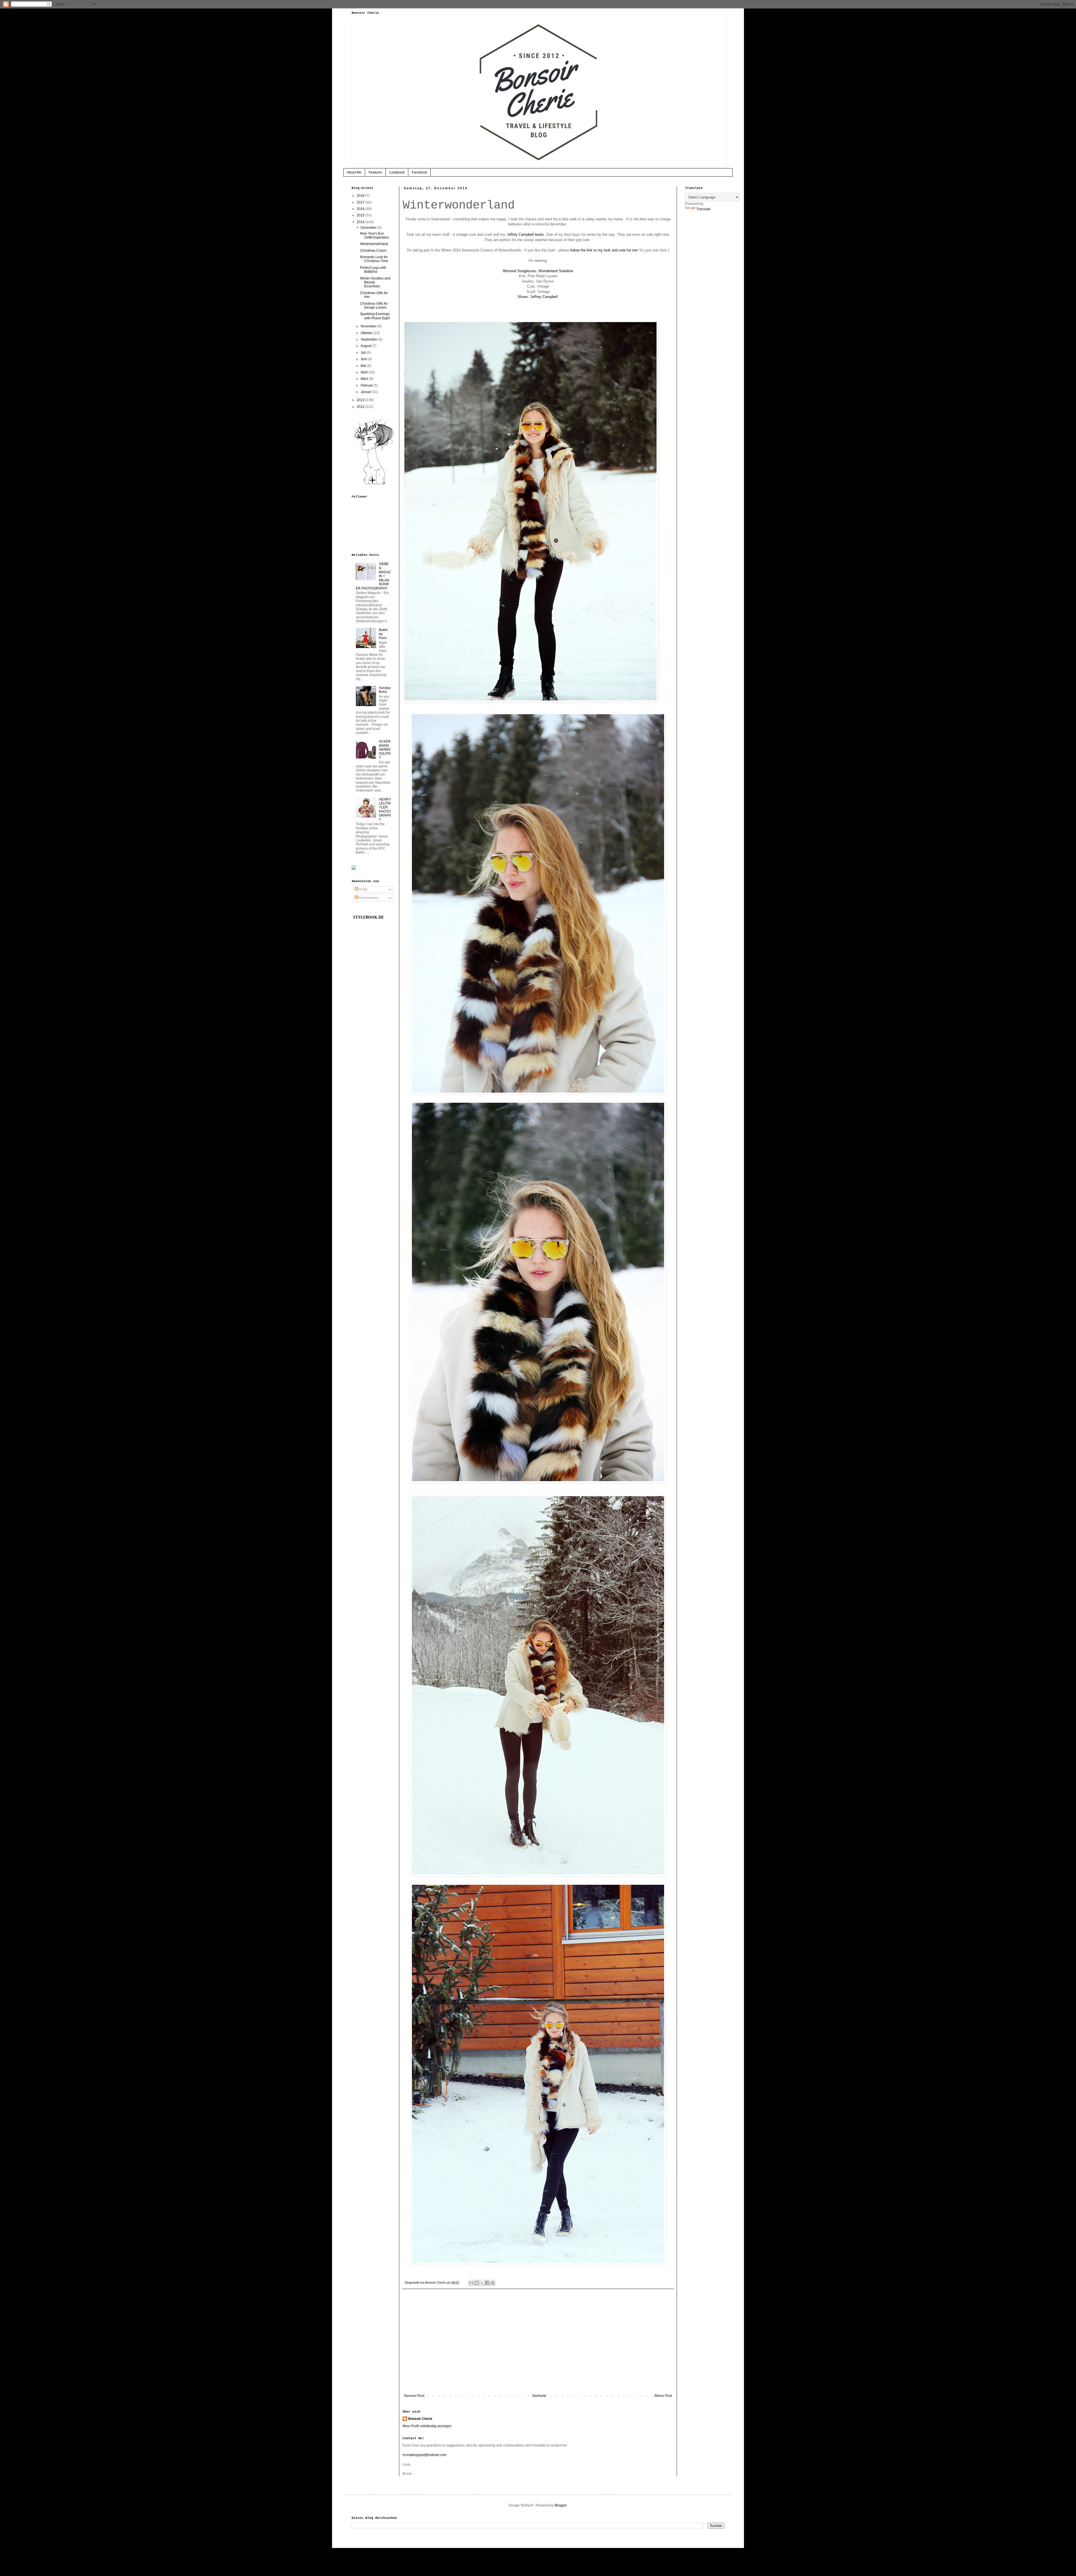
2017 (361, 202)
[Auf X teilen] (482, 2283)
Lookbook (397, 172)
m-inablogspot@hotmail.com (425, 2455)
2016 (361, 209)
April (365, 372)
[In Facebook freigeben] (487, 2283)
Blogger (561, 2505)
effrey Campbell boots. (527, 234)
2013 (361, 400)
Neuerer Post (414, 2396)
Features (375, 172)
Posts (363, 889)
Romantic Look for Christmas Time (374, 259)
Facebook (419, 172)
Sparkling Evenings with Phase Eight (375, 316)
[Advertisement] (538, 2348)
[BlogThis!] (477, 2283)
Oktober (367, 333)
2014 (361, 222)
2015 (361, 215)
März (365, 379)
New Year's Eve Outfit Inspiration (374, 235)
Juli (364, 353)
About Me (354, 172)
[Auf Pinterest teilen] (493, 2283)
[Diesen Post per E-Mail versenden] (471, 2283)
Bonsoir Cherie (420, 2419)
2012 (361, 407)
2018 (361, 196)
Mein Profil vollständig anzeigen (427, 2426)
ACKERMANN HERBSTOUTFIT (385, 750)
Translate (703, 209)
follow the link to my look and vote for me (604, 250)
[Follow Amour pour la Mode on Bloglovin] (374, 484)
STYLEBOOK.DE (368, 917)
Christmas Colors (373, 251)
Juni (364, 359)
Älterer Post (663, 2396)
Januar (366, 392)
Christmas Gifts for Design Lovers (374, 306)
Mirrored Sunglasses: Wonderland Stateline (538, 271)
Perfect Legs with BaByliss (373, 270)
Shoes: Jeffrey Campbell (538, 297)
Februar (367, 385)
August (366, 346)
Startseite (539, 2396)
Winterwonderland (374, 244)
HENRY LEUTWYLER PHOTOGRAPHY (385, 810)
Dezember (369, 228)
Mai (364, 366)
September (369, 339)
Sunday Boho (385, 690)
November (369, 326)
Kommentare (368, 898)
